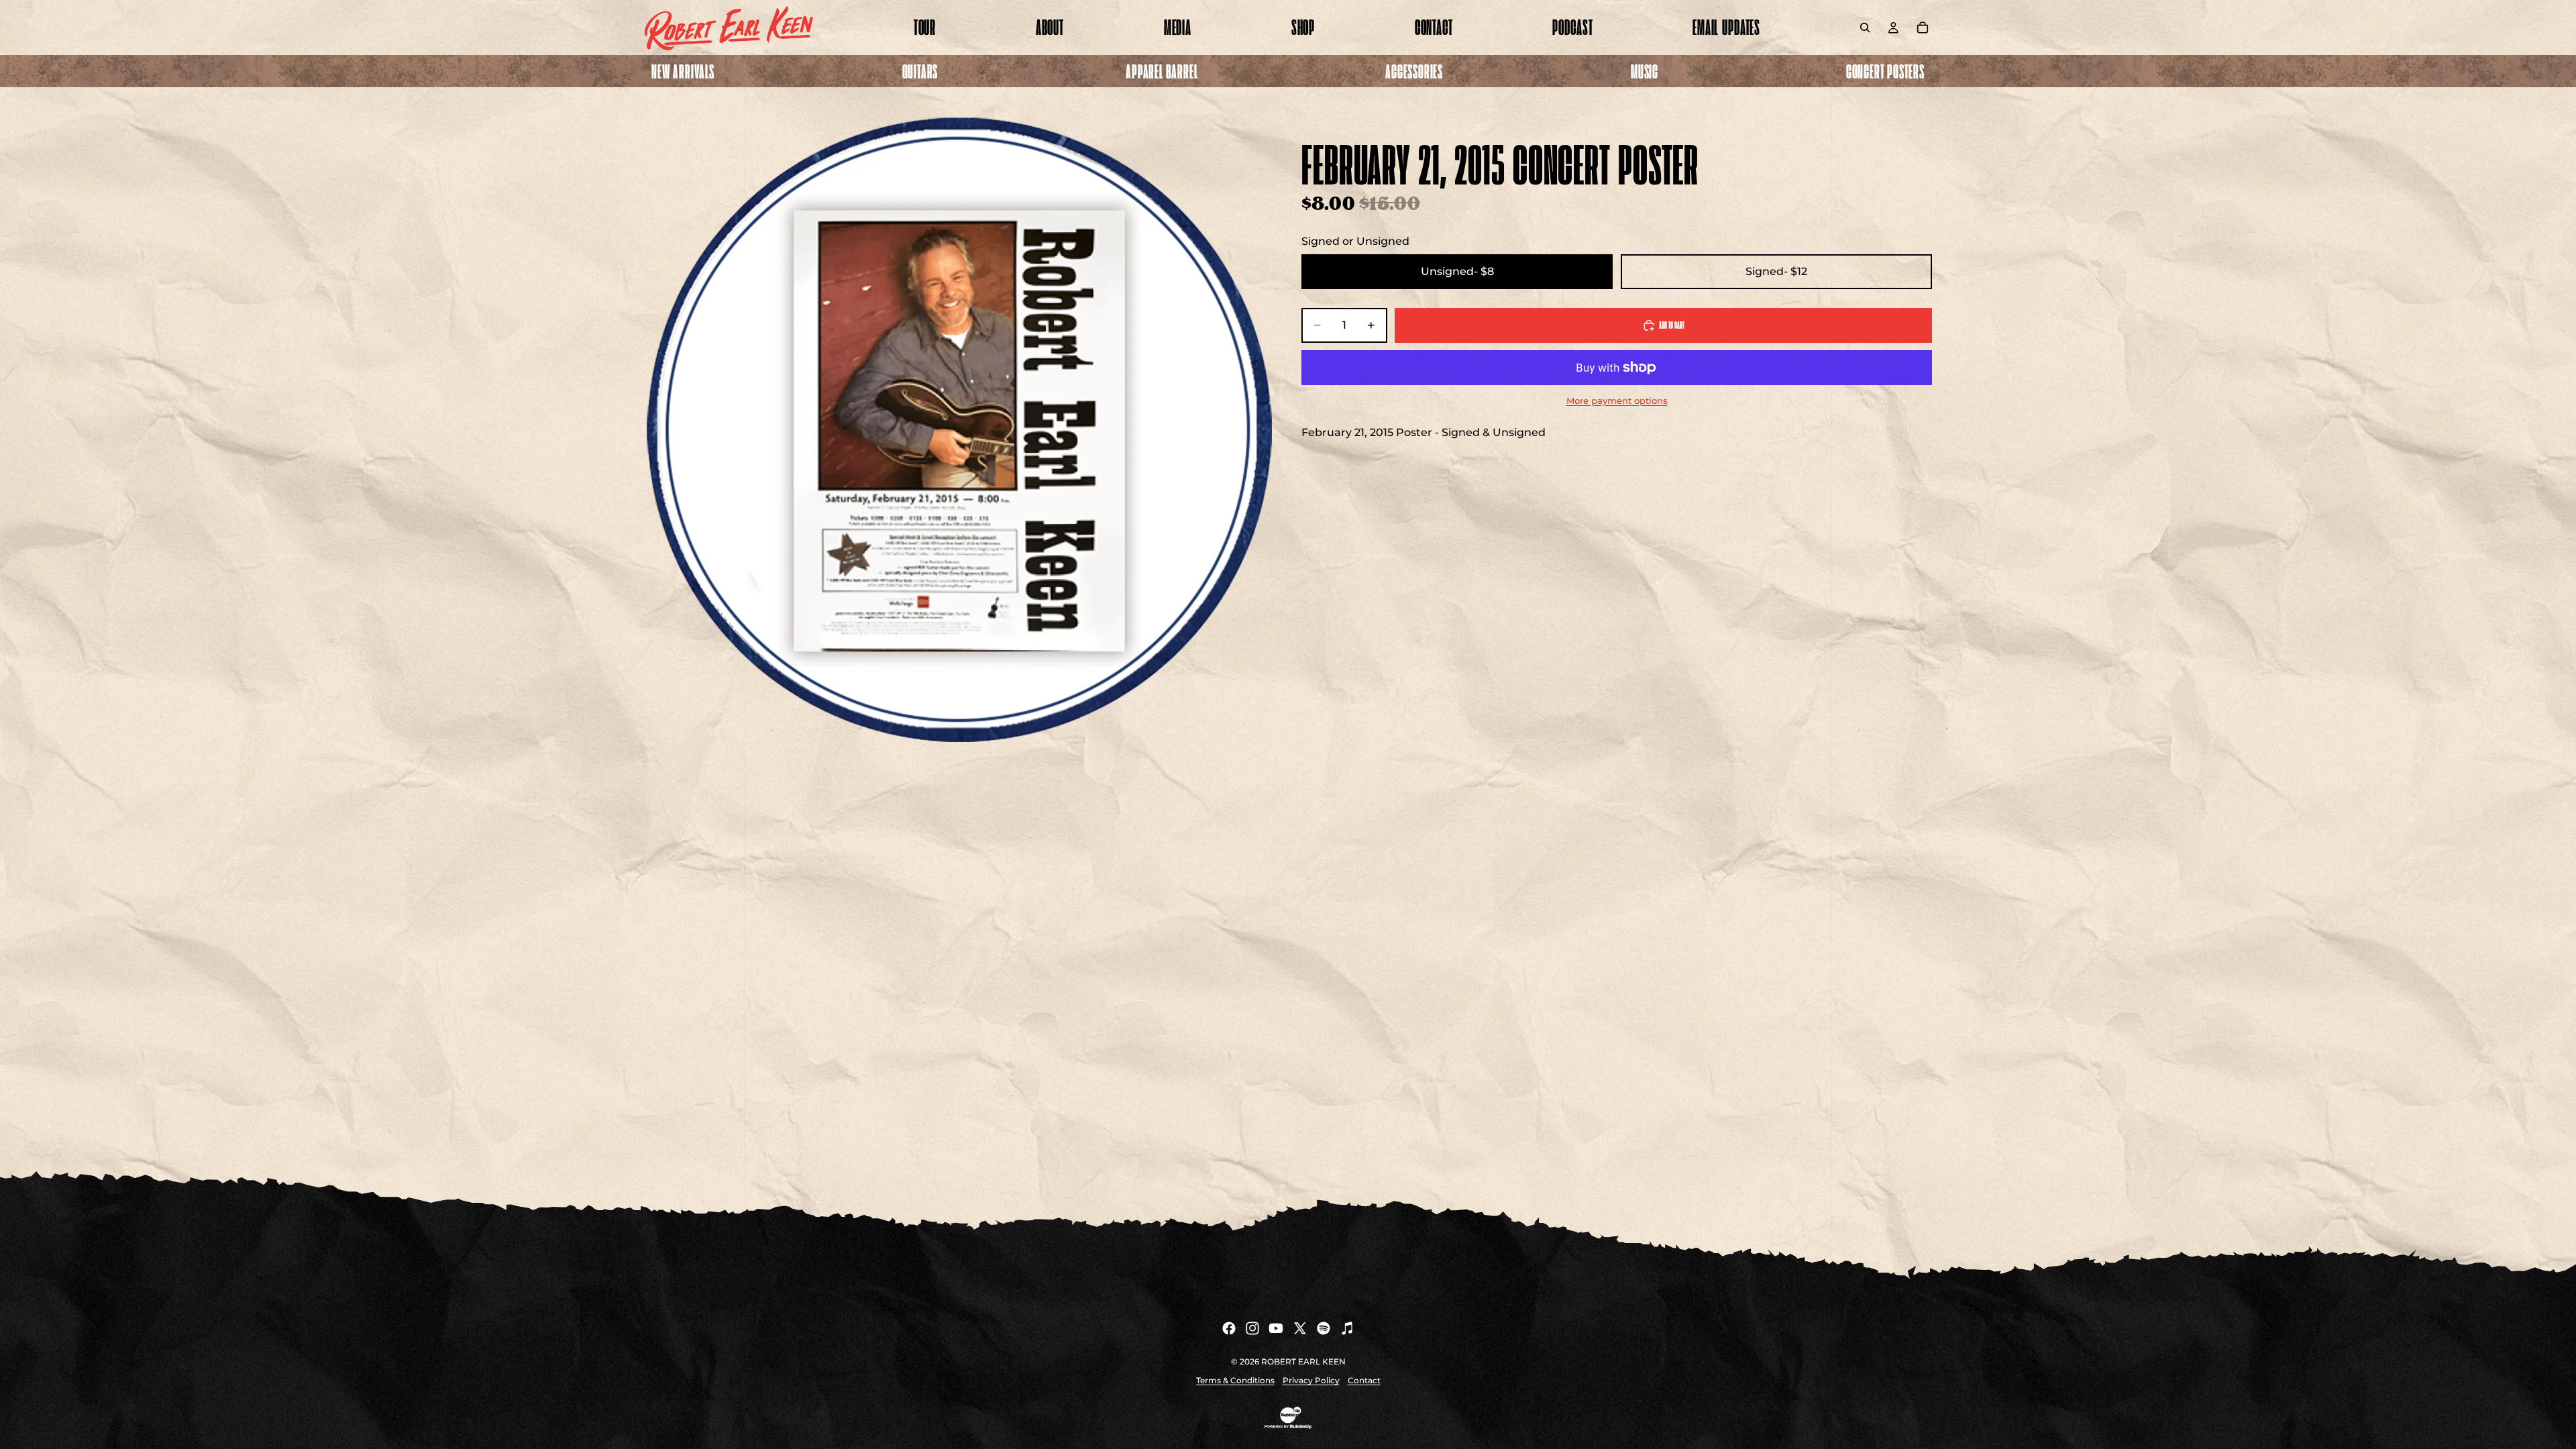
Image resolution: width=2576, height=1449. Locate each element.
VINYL (1645, 136)
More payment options (1617, 400)
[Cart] (1923, 28)
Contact (1364, 1380)
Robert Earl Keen (1303, 1361)
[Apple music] (1347, 1328)
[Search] (1865, 28)
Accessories (1414, 71)
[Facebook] (1229, 1328)
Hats (1162, 136)
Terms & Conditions (1235, 1380)
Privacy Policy (1311, 1380)
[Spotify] (1324, 1328)
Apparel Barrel (1162, 71)
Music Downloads (1645, 163)
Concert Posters (1885, 71)
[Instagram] (1252, 1328)
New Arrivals (683, 71)
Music (1645, 71)
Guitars (920, 71)
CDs (1645, 109)
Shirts (1162, 109)
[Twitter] (1300, 1328)
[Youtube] (1276, 1328)
